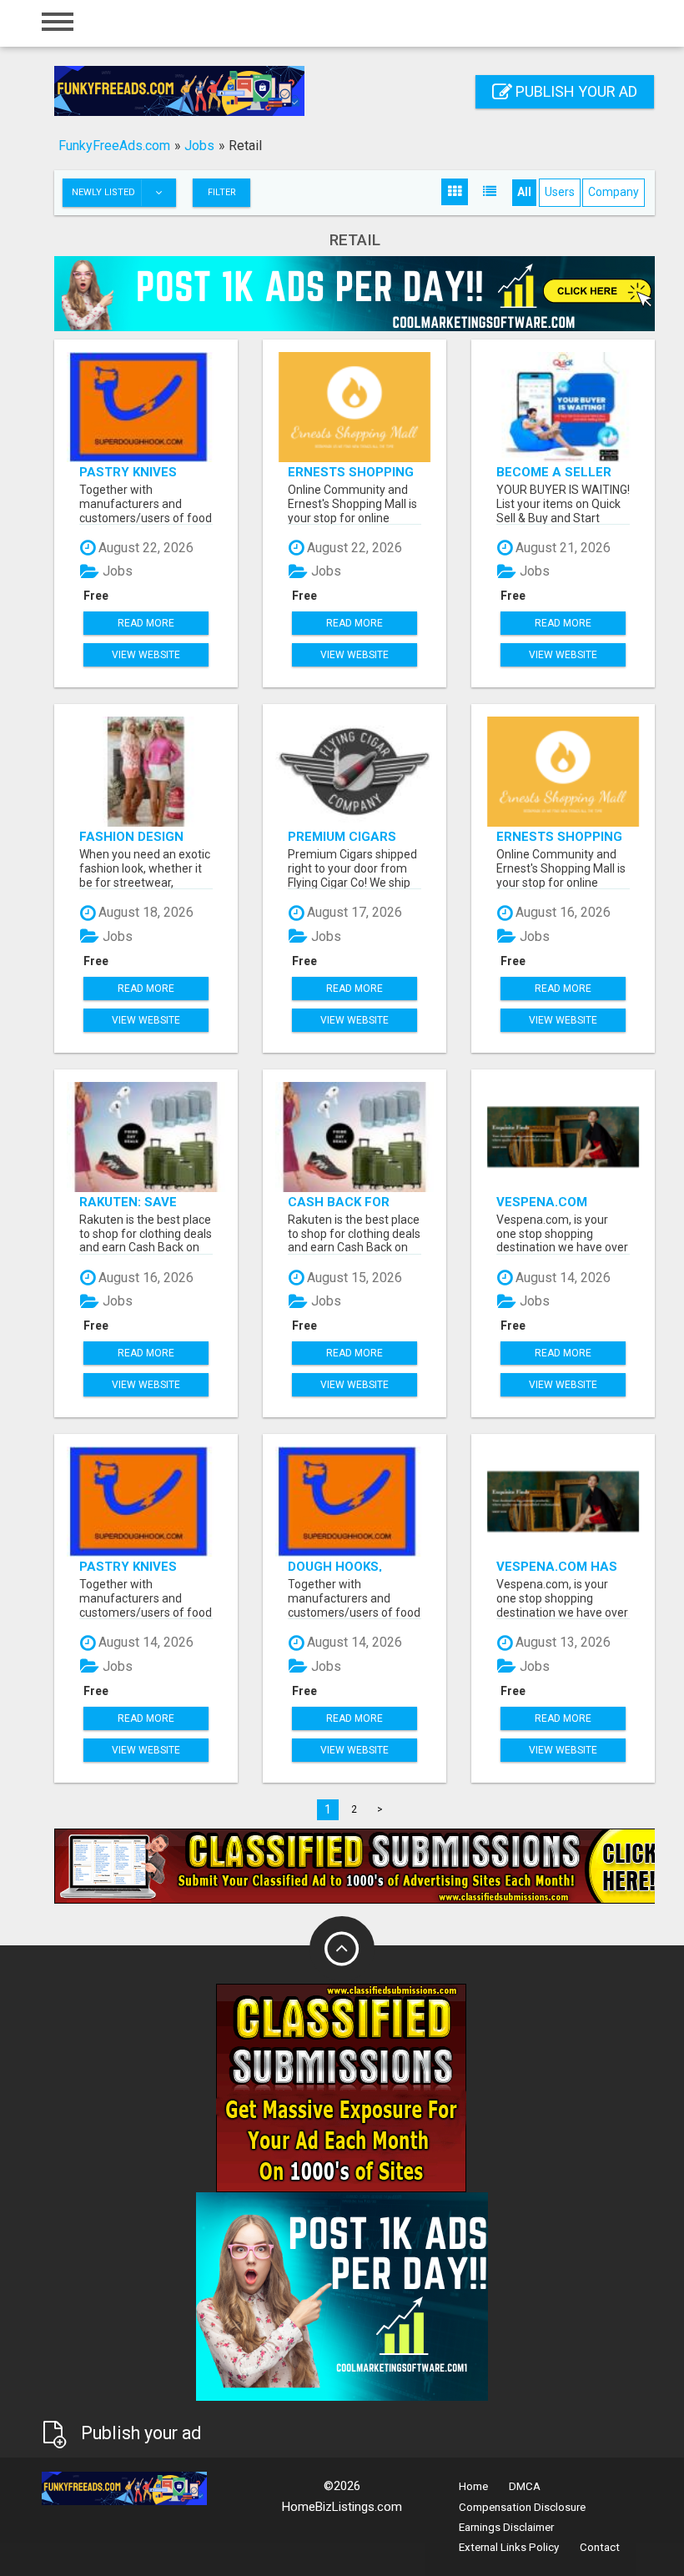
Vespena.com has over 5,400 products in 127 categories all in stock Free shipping (558, 1566)
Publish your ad (575, 91)
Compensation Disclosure (522, 2507)
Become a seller (554, 472)
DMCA (525, 2486)
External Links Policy (509, 2547)
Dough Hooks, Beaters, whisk (339, 1566)
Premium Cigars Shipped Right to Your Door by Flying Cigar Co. (346, 836)
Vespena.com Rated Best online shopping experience (559, 1202)
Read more (146, 623)
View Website (146, 655)
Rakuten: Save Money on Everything (128, 1202)
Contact (600, 2547)
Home (473, 2486)
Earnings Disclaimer (506, 2527)
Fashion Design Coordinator (131, 836)
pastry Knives (128, 472)
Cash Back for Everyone (339, 1202)
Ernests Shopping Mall (351, 472)
